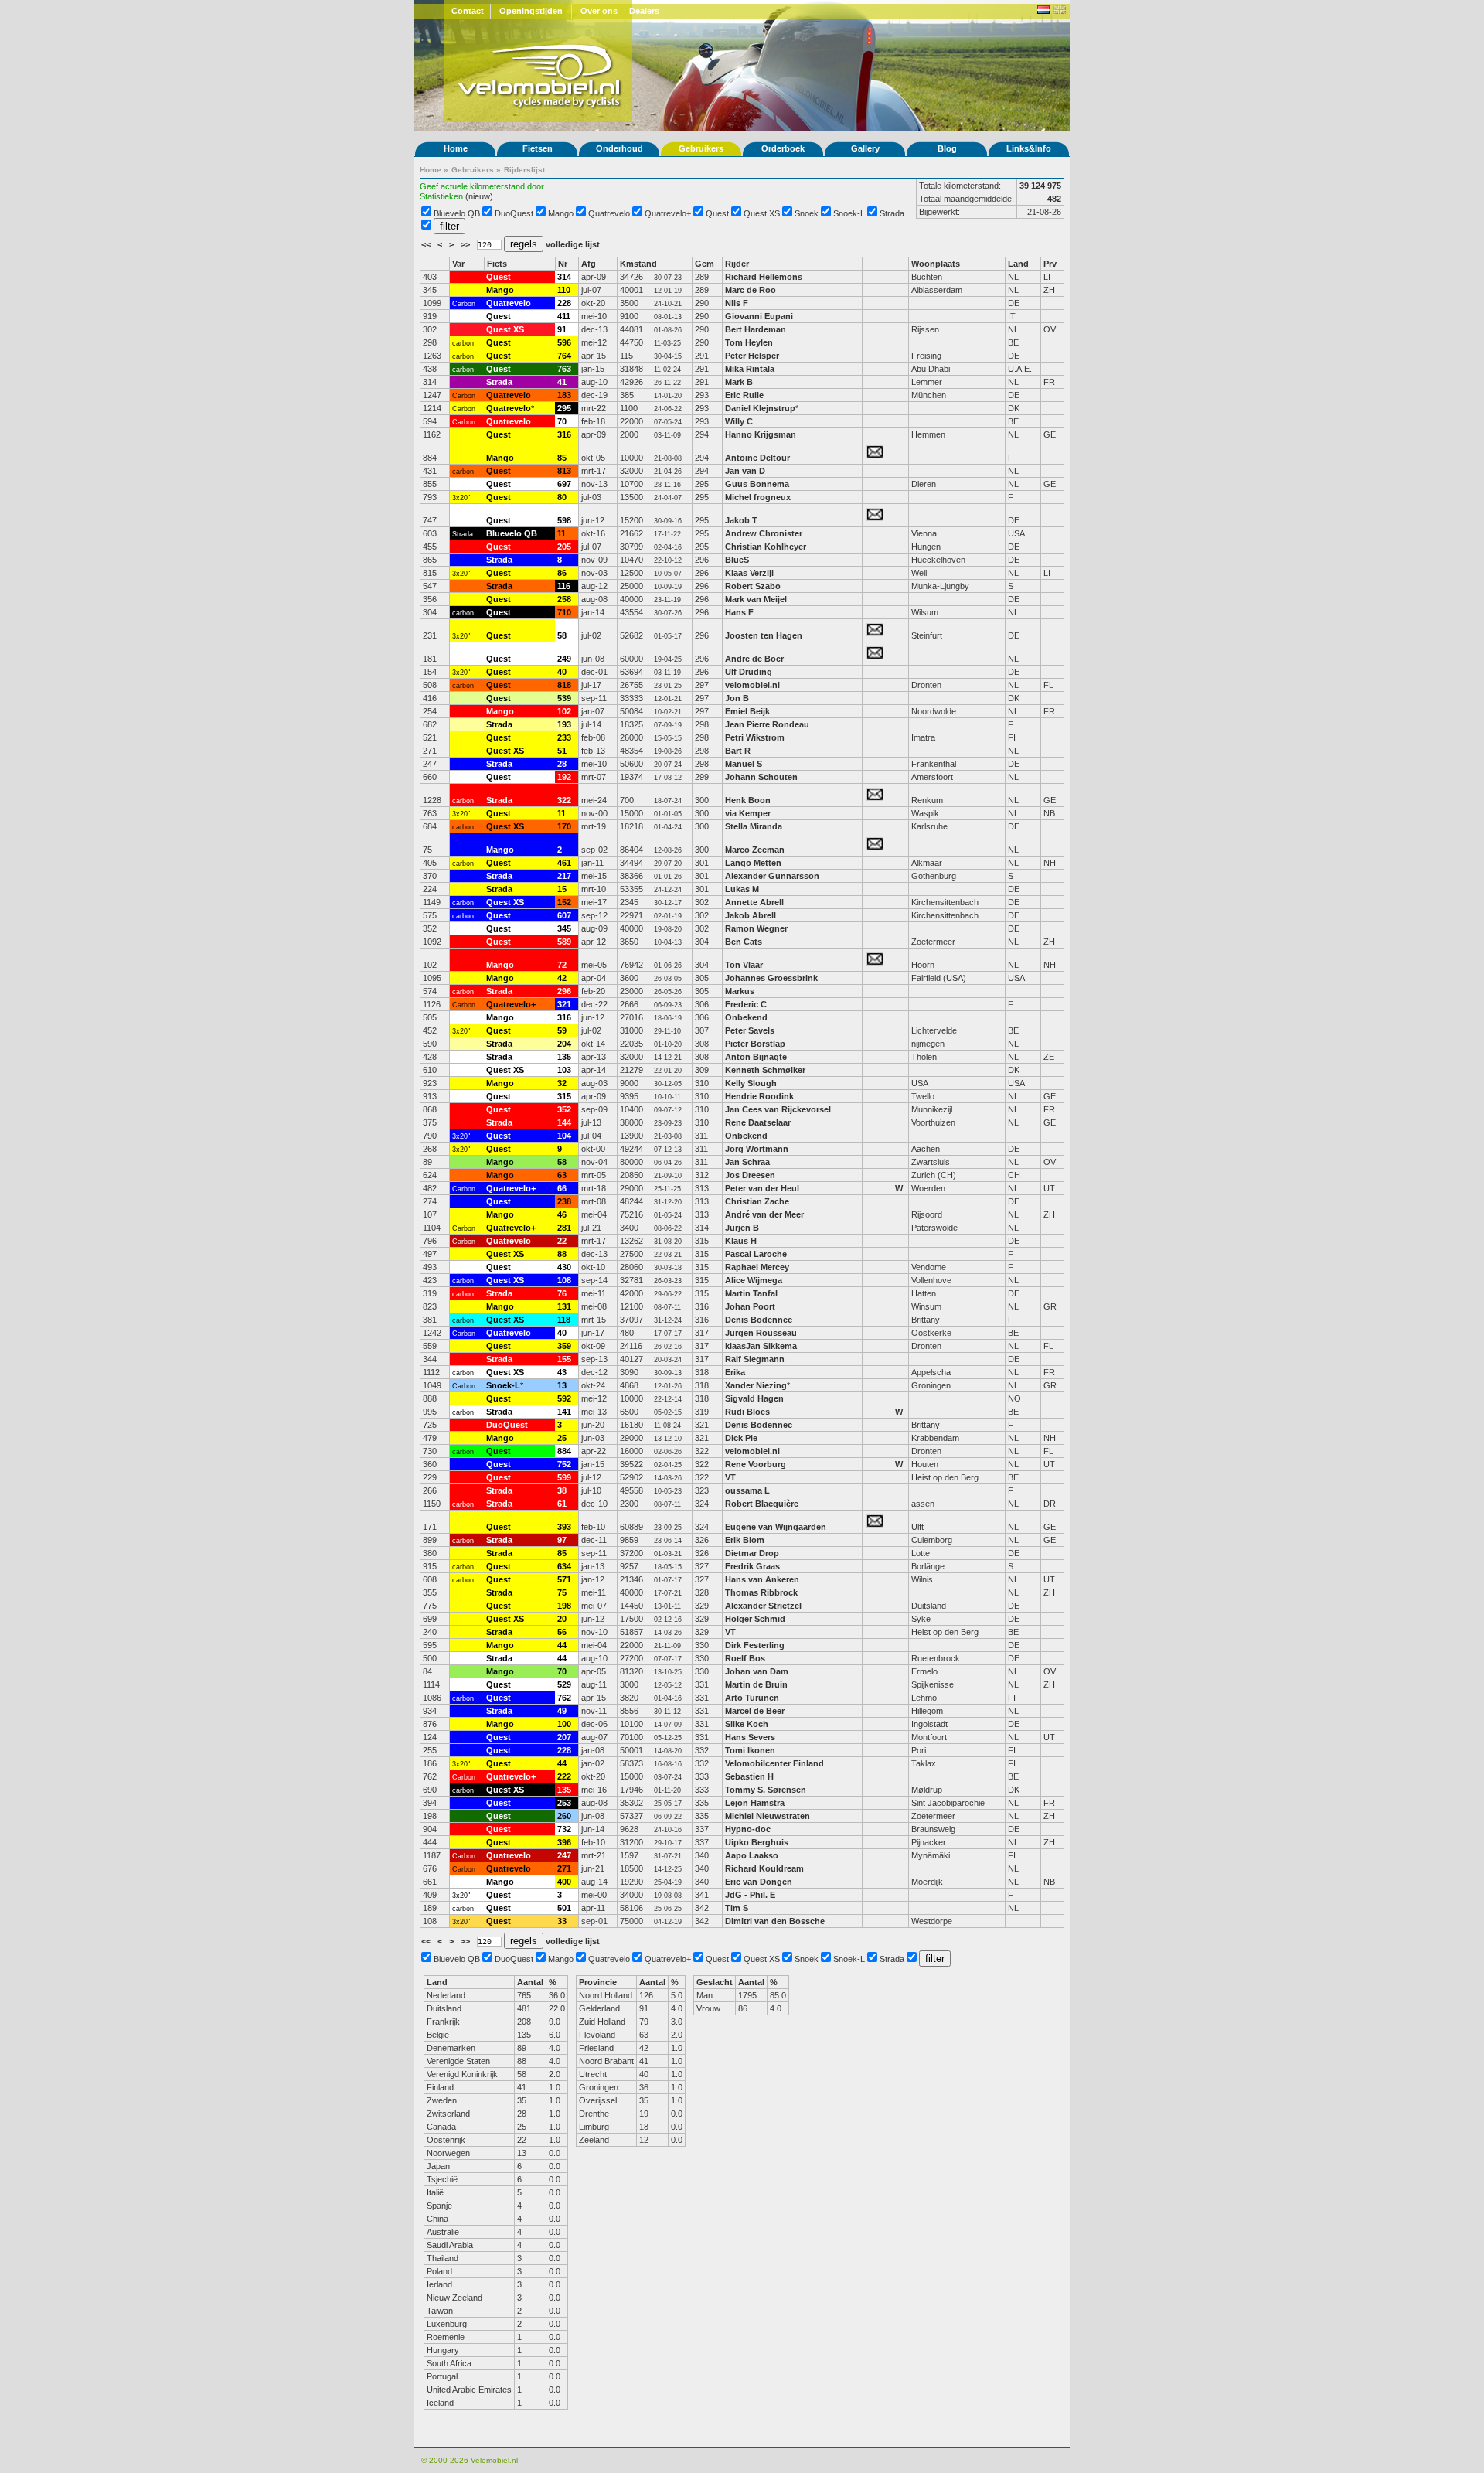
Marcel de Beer (755, 1711)
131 (564, 1306)
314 (564, 277)
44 (562, 1645)
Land (1018, 264)
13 (562, 1385)
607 (564, 915)
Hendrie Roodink (759, 1096)
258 (564, 599)
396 (564, 1842)
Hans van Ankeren (762, 1579)
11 (562, 533)
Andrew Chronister (764, 533)
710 (564, 612)
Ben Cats (744, 942)
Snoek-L (849, 213)
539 (564, 698)
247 (564, 1855)
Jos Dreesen (750, 1175)
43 (562, 1372)
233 (564, 737)
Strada (892, 213)
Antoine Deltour (757, 458)
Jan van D (745, 471)
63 (562, 1175)
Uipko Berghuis (757, 1842)
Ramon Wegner (756, 928)
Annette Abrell (754, 902)
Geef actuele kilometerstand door (482, 186)
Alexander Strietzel (763, 1606)
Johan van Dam (757, 1671)
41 (562, 382)
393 (564, 1527)
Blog (947, 148)
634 (564, 1566)
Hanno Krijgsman (761, 434)
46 (562, 1214)
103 (564, 1070)
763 (564, 369)
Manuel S (744, 764)
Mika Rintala (750, 369)
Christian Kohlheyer (766, 547)
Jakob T (741, 520)
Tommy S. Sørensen (766, 1790)
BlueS (737, 560)
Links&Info (1029, 148)
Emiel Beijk (747, 711)
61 (562, 1504)
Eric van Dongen (759, 1882)
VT (730, 1477)
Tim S (737, 1908)
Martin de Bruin (756, 1684)
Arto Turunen (752, 1698)
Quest (717, 213)
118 (564, 1320)
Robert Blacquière (762, 1504)
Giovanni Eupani (760, 316)
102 (564, 711)
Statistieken (441, 196)
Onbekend (746, 1017)
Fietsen (538, 148)
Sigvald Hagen (754, 1398)
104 (564, 1136)
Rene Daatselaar (758, 1122)
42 (562, 978)
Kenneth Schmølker (765, 1070)
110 (564, 290)
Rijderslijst (524, 170)
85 (562, 458)
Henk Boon (748, 800)
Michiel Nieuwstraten (768, 1816)
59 (562, 1030)
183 (564, 395)
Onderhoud (619, 148)
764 (564, 356)
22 (562, 1241)
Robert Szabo (753, 586)
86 (562, 573)
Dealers (644, 11)
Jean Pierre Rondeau (767, 724)
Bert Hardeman (756, 329)
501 (564, 1908)
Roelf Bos (745, 1658)
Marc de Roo (751, 290)
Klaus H (741, 1241)
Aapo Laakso (752, 1855)
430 (564, 1267)
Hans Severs (750, 1737)
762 (564, 1698)
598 (564, 520)
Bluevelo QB (457, 213)
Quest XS (762, 213)
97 (562, 1540)
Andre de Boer (754, 659)
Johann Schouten (761, 777)
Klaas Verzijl (749, 573)
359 (564, 1346)
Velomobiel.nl (494, 2460)
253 (564, 1803)
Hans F (739, 612)
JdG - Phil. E (750, 1895)
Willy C (739, 421)
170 (564, 826)
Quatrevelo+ (668, 213)
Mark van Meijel (756, 599)
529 (564, 1684)
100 (564, 1724)
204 (564, 1044)
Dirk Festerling (755, 1645)
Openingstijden (531, 11)
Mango (561, 213)
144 (564, 1122)
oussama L (747, 1490)
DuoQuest (514, 213)
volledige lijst (573, 244)
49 (562, 1711)
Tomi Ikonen (750, 1750)
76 (562, 1293)
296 (564, 991)
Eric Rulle (744, 395)
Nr (563, 264)
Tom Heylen (749, 342)
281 (564, 1228)
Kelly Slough (751, 1083)
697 (564, 484)
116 (564, 586)
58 (562, 635)
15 (562, 889)
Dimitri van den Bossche (775, 1921)
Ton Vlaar (744, 965)
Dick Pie (741, 1438)
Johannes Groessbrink (771, 978)
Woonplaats (936, 264)
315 (564, 1096)
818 (564, 685)
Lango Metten (754, 863)
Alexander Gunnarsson (772, 876)
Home (456, 148)
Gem (705, 264)
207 (564, 1737)
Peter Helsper (752, 356)
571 (564, 1579)
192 (564, 777)
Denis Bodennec (759, 1320)
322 (564, 800)
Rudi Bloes (747, 1412)
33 (562, 1921)
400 (564, 1882)
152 (564, 902)
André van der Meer (764, 1214)
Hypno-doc (748, 1829)
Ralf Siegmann (755, 1359)
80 (562, 497)
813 (564, 471)
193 (564, 724)
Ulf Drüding (749, 672)
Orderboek (783, 148)
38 (562, 1490)
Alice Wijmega (754, 1280)
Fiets (497, 264)
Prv (1050, 264)
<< (427, 244)
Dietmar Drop (752, 1553)
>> (466, 244)
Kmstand (638, 264)
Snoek (807, 213)
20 (562, 1619)
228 (564, 303)
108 (564, 1280)
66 (562, 1188)
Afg (589, 264)
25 (562, 1438)
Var (458, 264)
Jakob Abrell (751, 915)
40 (562, 672)
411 (564, 316)
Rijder (737, 264)
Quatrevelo (609, 213)
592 (564, 1398)
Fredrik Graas (752, 1566)
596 (564, 342)
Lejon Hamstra (755, 1803)
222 (564, 1776)
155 (564, 1359)
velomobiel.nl (752, 685)
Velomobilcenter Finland (774, 1763)
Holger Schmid (755, 1619)
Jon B (737, 698)
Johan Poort (750, 1306)
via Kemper (748, 813)
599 (564, 1477)
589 (564, 942)
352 (564, 1109)
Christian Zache (757, 1201)
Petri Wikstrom (755, 737)
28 (562, 764)
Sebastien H (749, 1776)
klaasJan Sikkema (761, 1346)
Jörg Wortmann (757, 1149)
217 (564, 876)
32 (562, 1083)
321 (564, 1004)
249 (564, 659)
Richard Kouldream (764, 1868)
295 (564, 408)
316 (564, 434)
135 (564, 1057)
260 (564, 1816)
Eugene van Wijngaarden (776, 1527)
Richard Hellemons (764, 277)
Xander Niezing (756, 1385)
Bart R (738, 751)
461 (564, 863)
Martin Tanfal (751, 1293)
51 (562, 751)
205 (564, 547)
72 (562, 965)
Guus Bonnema (757, 484)
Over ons (599, 11)
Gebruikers (701, 148)
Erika (736, 1372)
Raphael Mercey (757, 1267)
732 (564, 1829)
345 (564, 928)
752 (564, 1464)
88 (562, 1254)
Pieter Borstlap (755, 1044)
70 (562, 421)
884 (564, 1451)
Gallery (865, 148)
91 (562, 329)
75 (562, 1592)
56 (562, 1632)
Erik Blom (745, 1540)
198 (564, 1606)
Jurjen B (742, 1228)
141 (564, 1412)
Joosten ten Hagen (764, 635)
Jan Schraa (747, 1162)
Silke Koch (747, 1724)
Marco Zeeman (755, 850)
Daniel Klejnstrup (760, 408)
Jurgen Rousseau (761, 1333)
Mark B (739, 382)
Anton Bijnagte (756, 1057)
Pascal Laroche (756, 1254)
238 (564, 1201)
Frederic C (746, 1004)
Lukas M (742, 889)
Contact (468, 11)
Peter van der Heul (762, 1188)
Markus (740, 991)
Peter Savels (750, 1030)
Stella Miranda (754, 826)
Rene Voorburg (756, 1464)
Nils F (737, 303)
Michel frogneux (758, 497)
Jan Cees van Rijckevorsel (778, 1109)
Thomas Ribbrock (761, 1592)
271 (564, 1868)
